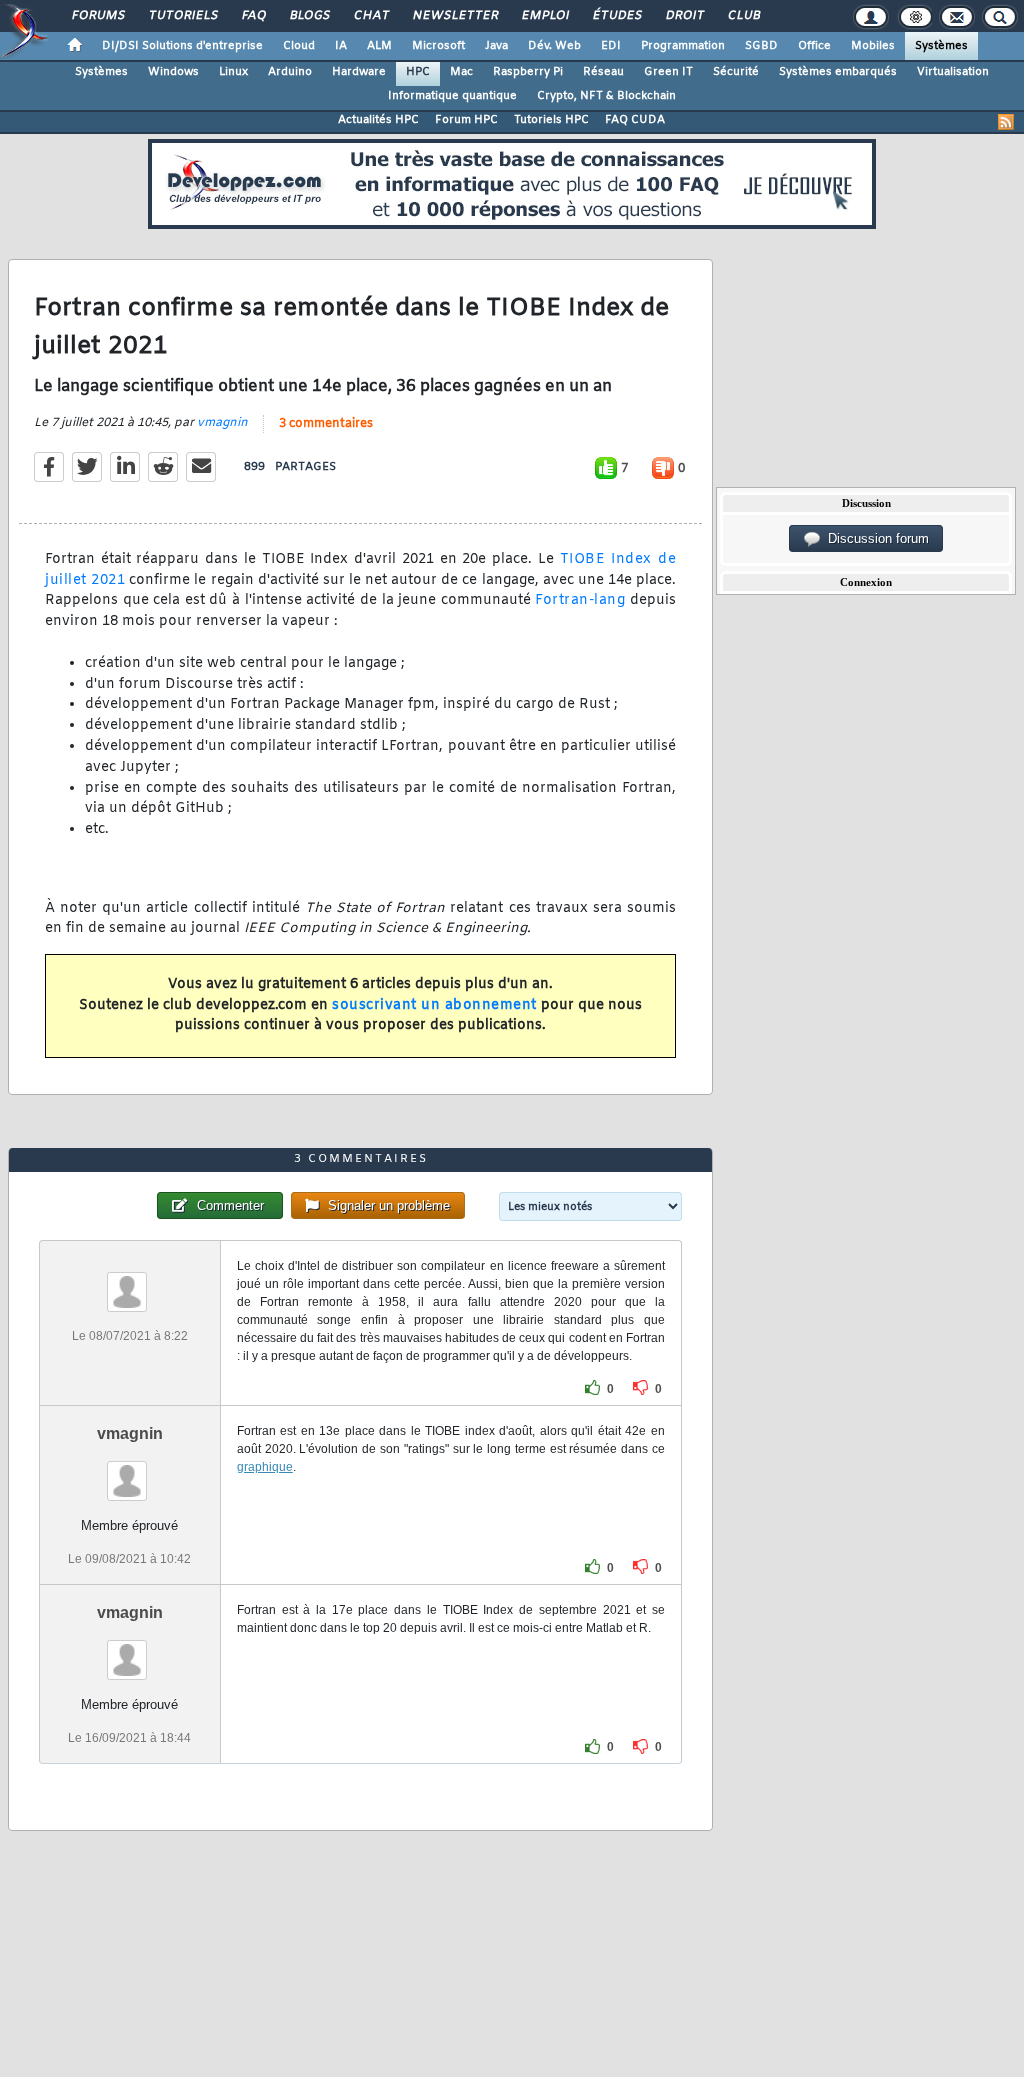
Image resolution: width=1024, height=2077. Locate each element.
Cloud (299, 46)
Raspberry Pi (528, 72)
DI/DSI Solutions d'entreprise (182, 46)
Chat (370, 16)
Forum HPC (466, 120)
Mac (461, 72)
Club (743, 16)
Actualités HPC (378, 120)
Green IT (668, 72)
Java (496, 46)
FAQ (253, 16)
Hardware (359, 72)
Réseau (603, 72)
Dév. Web (554, 46)
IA (341, 46)
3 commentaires (326, 424)
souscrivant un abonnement (434, 1005)
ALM (379, 46)
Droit (684, 16)
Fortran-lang (580, 600)
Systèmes (941, 46)
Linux (233, 72)
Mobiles (873, 46)
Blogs (309, 16)
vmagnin (222, 423)
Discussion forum (874, 538)
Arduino (290, 72)
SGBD (761, 46)
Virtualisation (953, 72)
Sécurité (736, 72)
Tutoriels (182, 16)
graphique (265, 1467)
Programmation (683, 46)
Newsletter (454, 16)
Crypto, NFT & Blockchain (606, 96)
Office (814, 46)
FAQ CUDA (635, 120)
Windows (173, 72)
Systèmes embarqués (838, 72)
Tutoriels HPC (551, 120)
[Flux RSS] (1006, 122)
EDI (611, 46)
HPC (418, 72)
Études (616, 16)
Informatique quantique (452, 96)
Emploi (544, 16)
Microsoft (438, 46)
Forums (97, 16)
